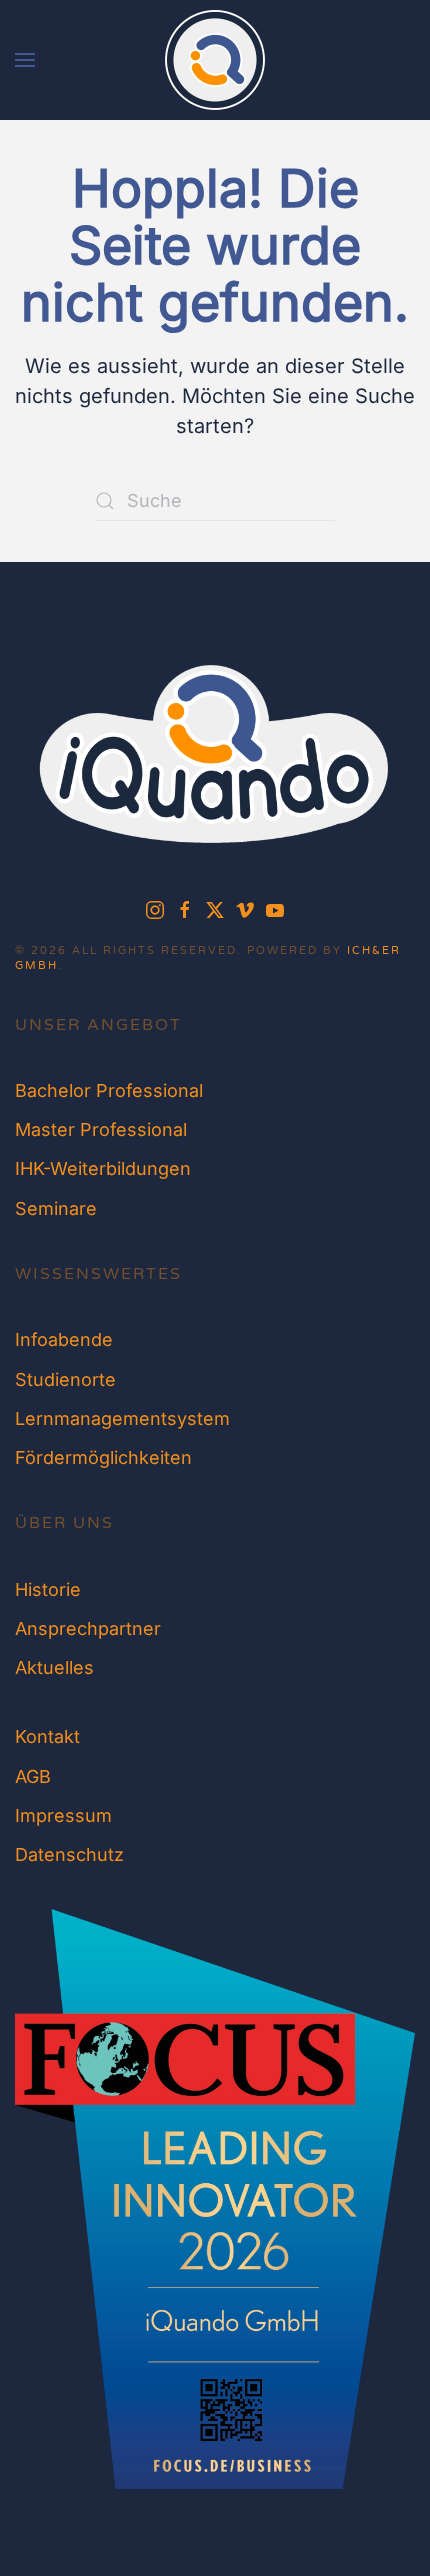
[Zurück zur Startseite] (215, 60)
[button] (25, 60)
